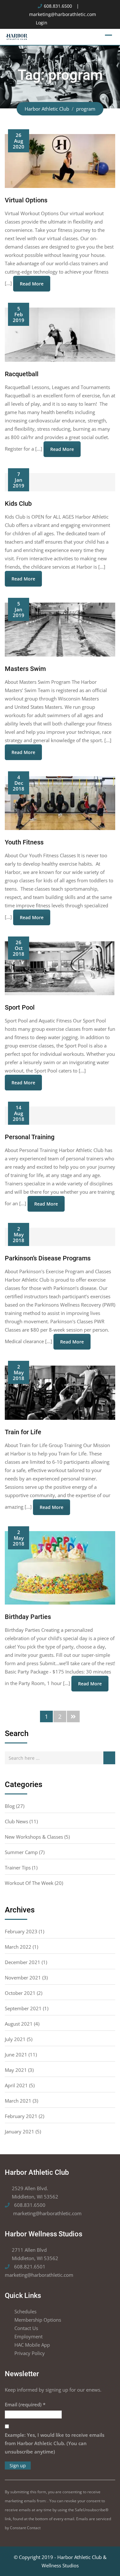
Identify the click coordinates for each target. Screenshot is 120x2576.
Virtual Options (26, 200)
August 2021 (19, 2024)
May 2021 (16, 2070)
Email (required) (25, 2404)
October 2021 (20, 1993)
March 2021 (18, 2101)
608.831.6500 (58, 6)
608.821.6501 (29, 2267)
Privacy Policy (30, 2353)
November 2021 (23, 1978)
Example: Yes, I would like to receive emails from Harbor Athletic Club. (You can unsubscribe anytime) (55, 2443)
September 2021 (23, 2008)
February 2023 (21, 1931)
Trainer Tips (18, 1868)
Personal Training (30, 1137)
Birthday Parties (28, 1617)
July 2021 (15, 2039)
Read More (32, 284)
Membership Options (38, 2320)
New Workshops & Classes (34, 1837)
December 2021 (23, 1962)
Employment (28, 2336)
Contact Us (26, 2328)
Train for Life (23, 1432)
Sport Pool (20, 1007)
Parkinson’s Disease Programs (48, 1258)
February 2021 (21, 2116)
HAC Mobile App (32, 2345)
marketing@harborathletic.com (63, 14)
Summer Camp (21, 1852)
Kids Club (18, 504)
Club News (16, 1821)
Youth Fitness (24, 842)
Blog (10, 1806)
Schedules (25, 2311)
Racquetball (22, 374)
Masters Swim (25, 669)
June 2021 (16, 2055)
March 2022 (18, 1947)
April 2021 (16, 2085)
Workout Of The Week (29, 1883)
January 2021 (20, 2131)
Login (42, 23)
